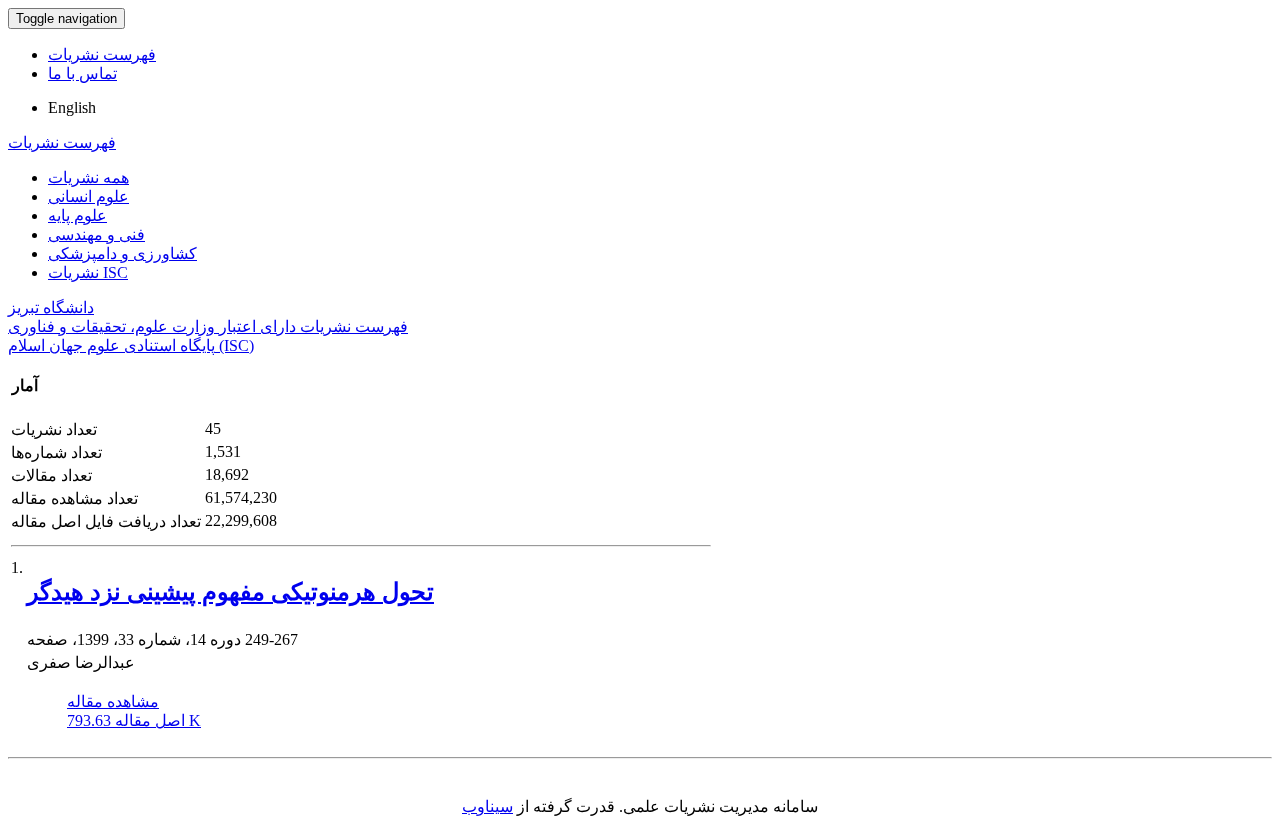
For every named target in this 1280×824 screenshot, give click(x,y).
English (72, 107)
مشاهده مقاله (113, 701)
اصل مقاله (134, 720)
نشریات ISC (88, 272)
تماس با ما (82, 73)
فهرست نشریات (102, 54)
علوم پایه (77, 215)
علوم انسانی (88, 196)
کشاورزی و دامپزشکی (122, 253)
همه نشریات (88, 177)
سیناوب (487, 806)
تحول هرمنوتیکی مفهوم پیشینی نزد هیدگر (230, 592)
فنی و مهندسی (96, 234)
